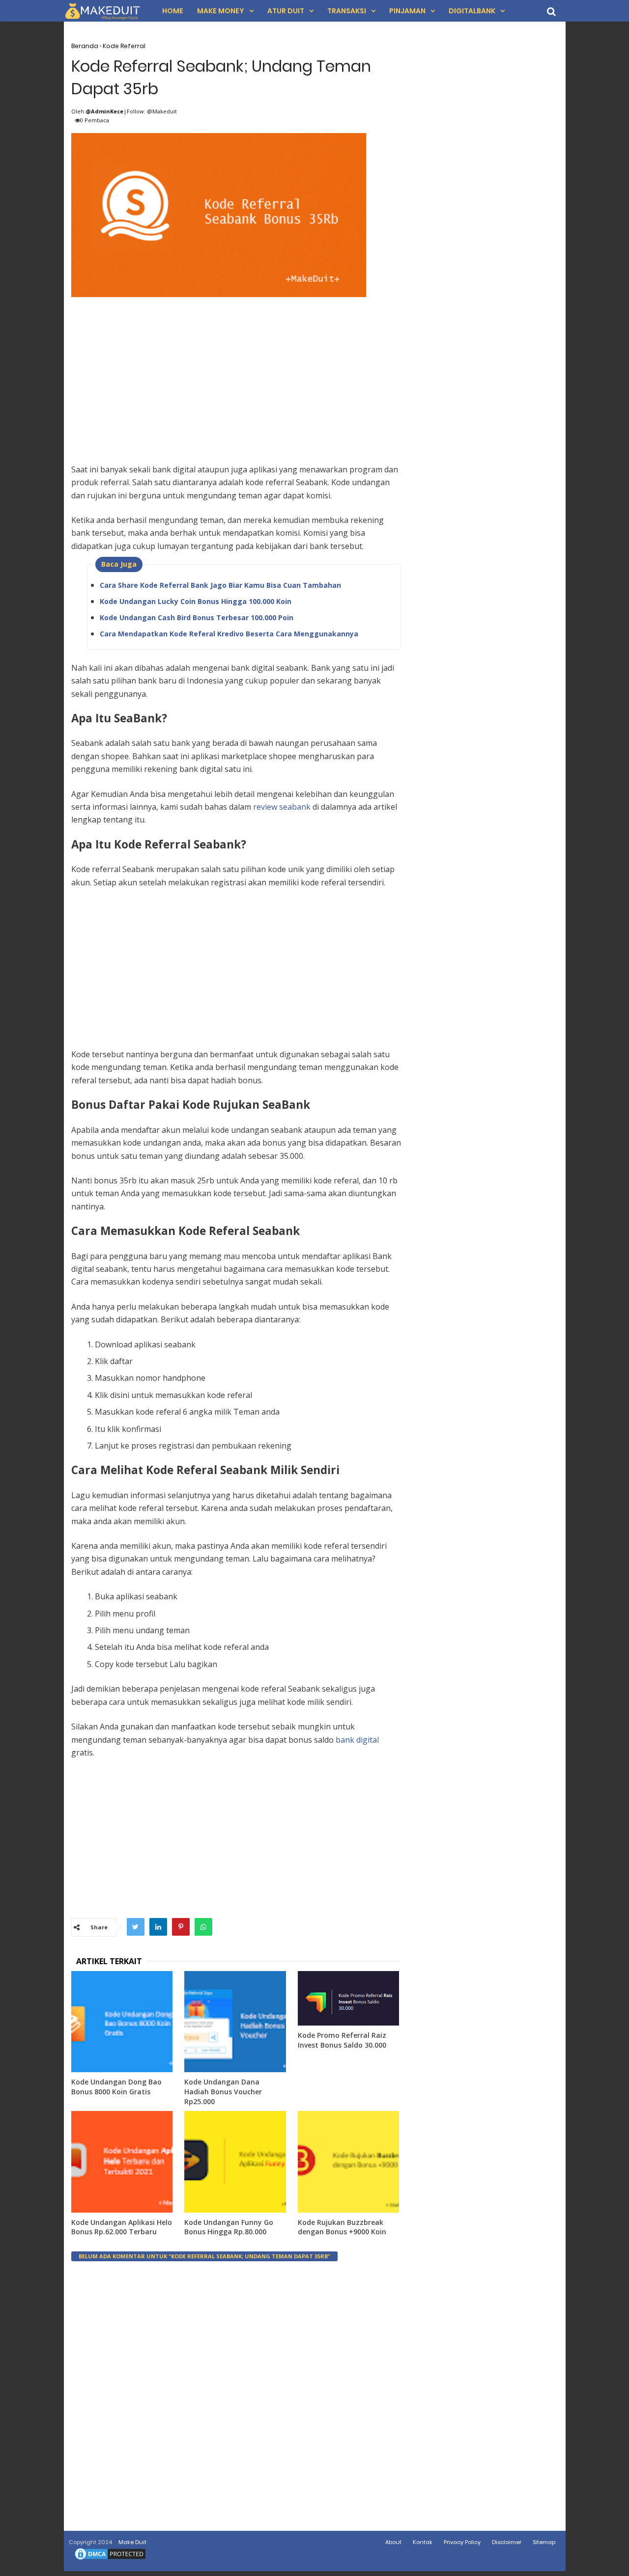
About (393, 2542)
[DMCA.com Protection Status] (110, 2559)
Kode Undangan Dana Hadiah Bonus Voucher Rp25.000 (223, 2091)
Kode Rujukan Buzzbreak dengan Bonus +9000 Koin (342, 2227)
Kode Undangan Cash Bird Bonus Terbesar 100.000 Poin (197, 617)
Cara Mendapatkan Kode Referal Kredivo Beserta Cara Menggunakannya (229, 634)
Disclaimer (507, 2542)
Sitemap (544, 2542)
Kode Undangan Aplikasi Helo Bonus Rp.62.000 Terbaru (122, 2227)
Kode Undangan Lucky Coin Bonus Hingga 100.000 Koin (196, 601)
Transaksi (347, 11)
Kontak (423, 2542)
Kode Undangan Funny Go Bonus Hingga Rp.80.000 (229, 2227)
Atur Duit (286, 11)
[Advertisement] (236, 369)
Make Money (221, 11)
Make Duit (132, 2542)
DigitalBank (472, 11)
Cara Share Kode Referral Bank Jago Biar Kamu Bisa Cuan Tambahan (220, 585)
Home (173, 11)
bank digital (357, 1740)
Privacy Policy (462, 2542)
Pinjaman (407, 11)
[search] (551, 12)
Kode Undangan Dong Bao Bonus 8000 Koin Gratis (116, 2087)
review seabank (282, 807)
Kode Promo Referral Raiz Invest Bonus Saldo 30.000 (342, 2040)
